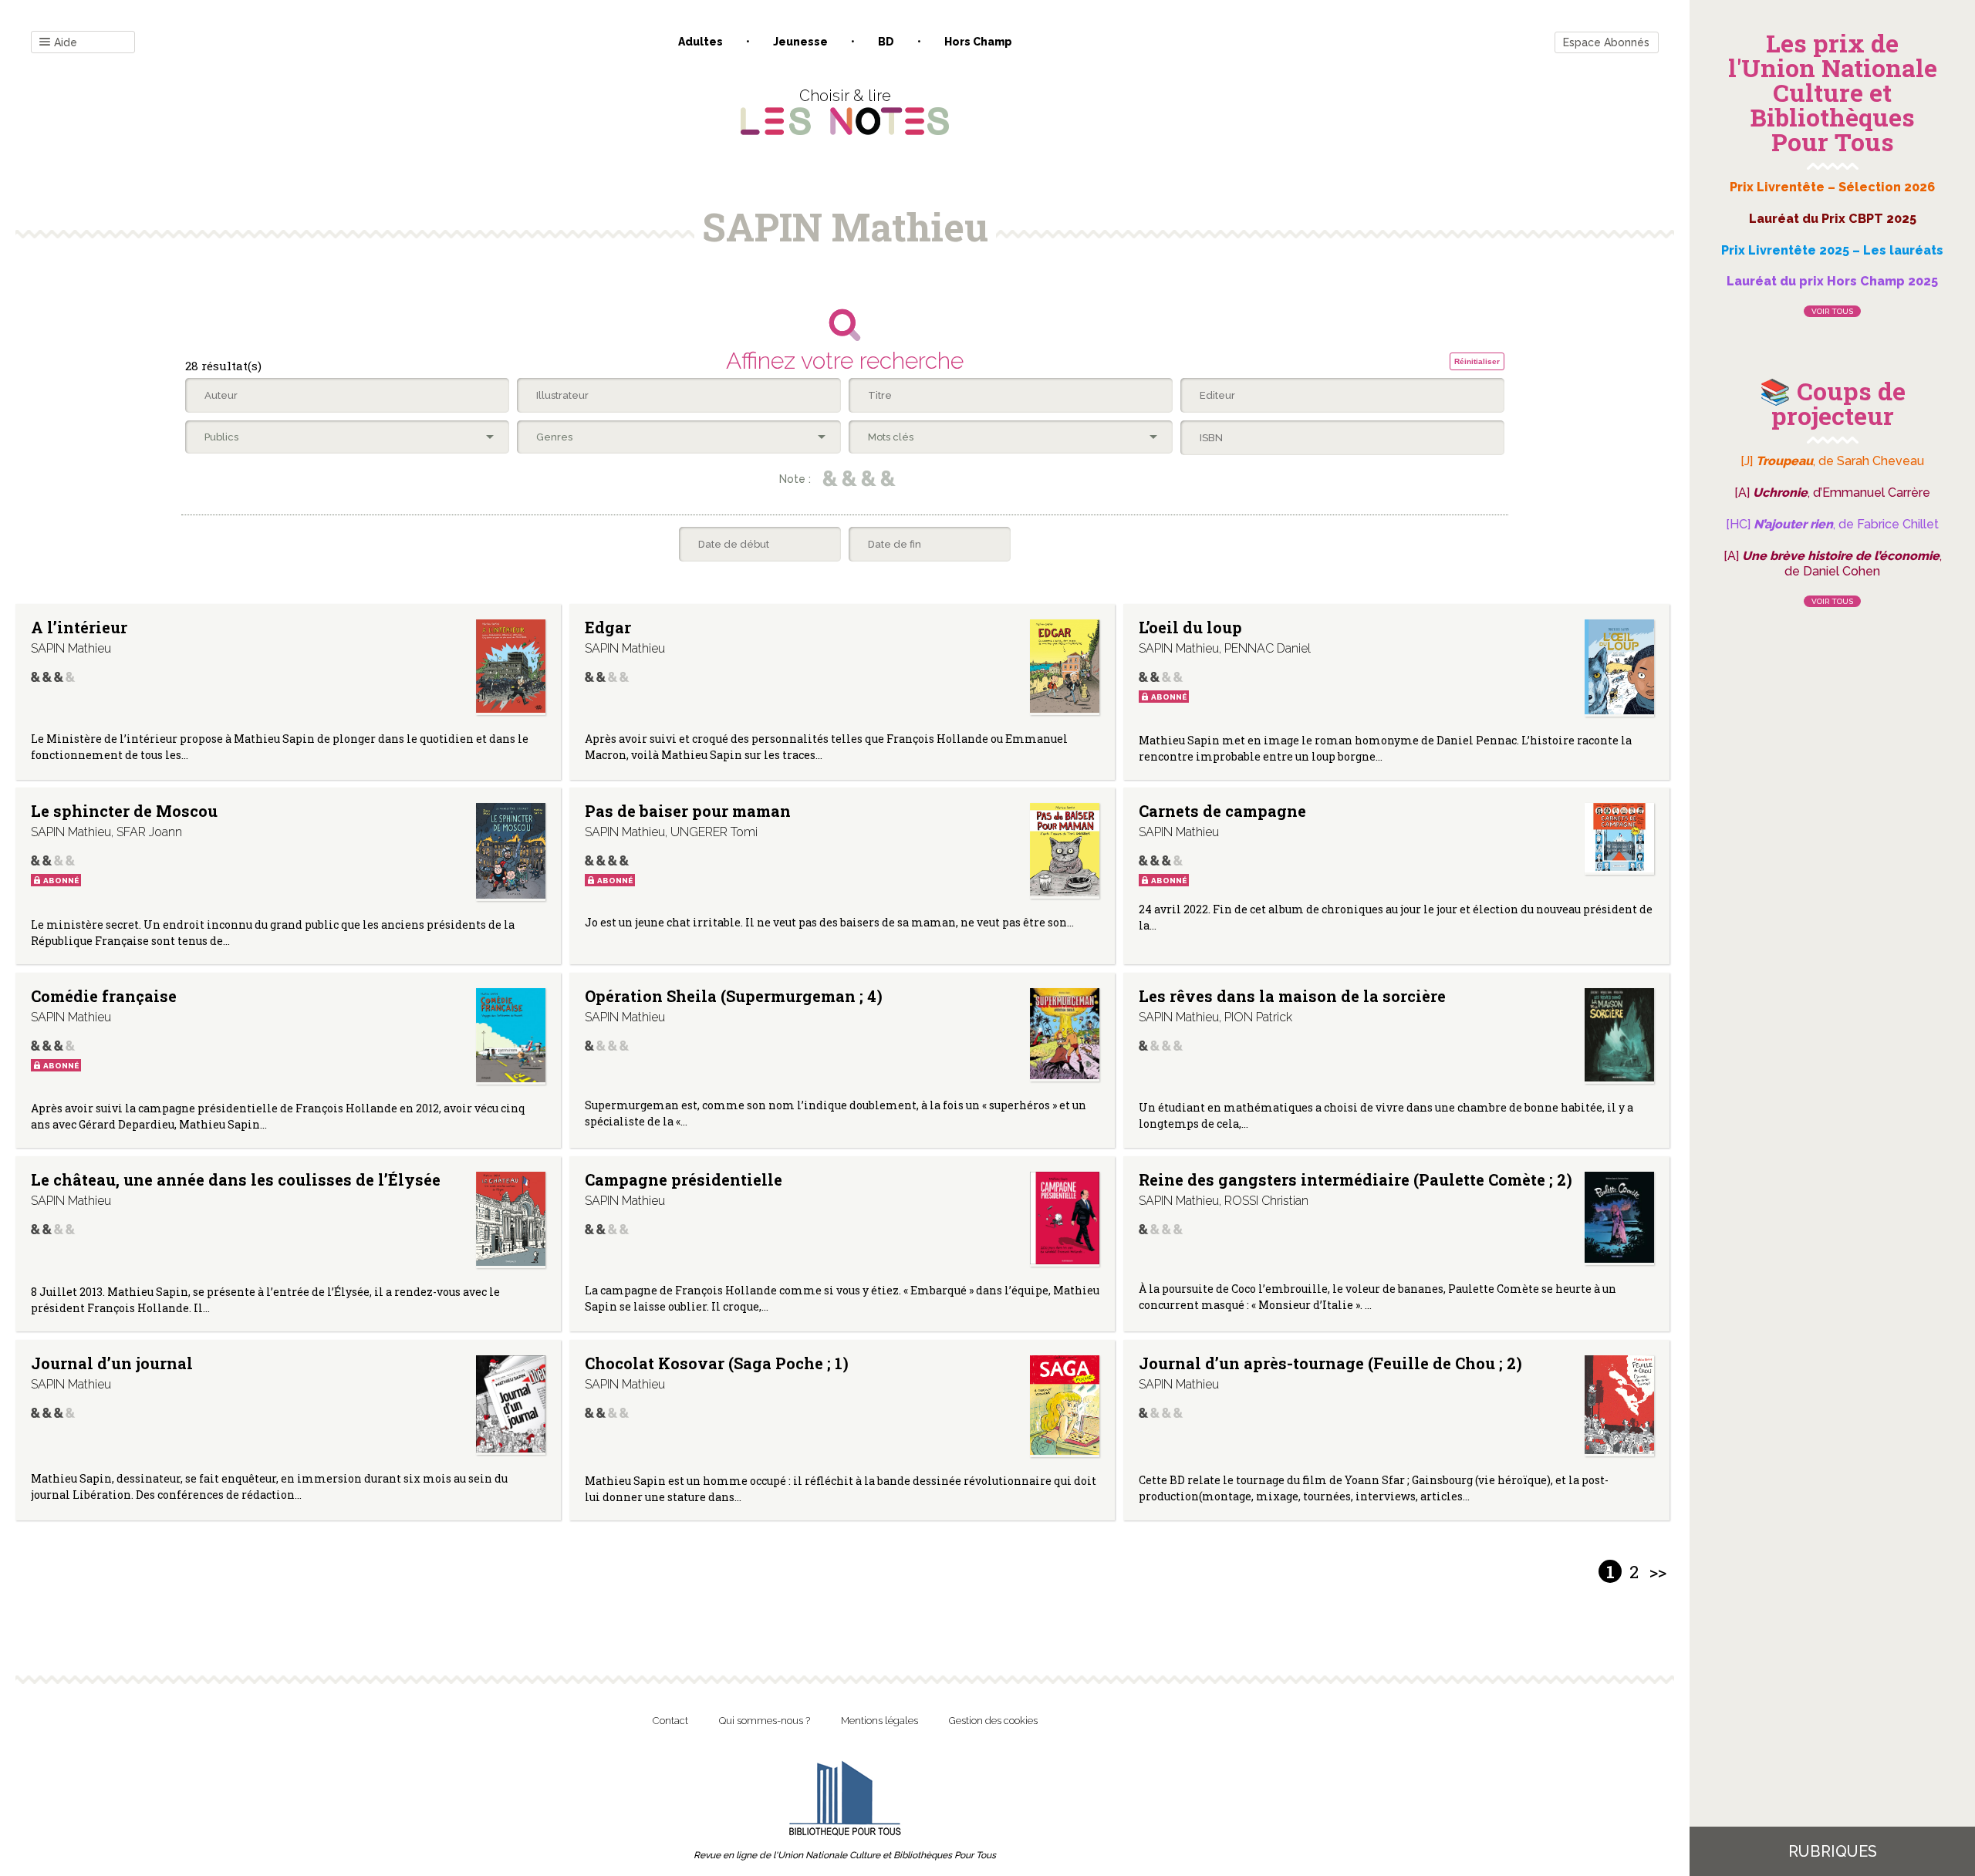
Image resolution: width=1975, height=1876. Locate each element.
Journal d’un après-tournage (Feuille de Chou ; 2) (1330, 1363)
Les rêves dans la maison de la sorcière (1292, 996)
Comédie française (104, 996)
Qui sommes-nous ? (765, 1721)
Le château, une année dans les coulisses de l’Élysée (236, 1179)
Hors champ (978, 42)
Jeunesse (800, 42)
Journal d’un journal (112, 1363)
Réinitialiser (1477, 361)
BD (886, 42)
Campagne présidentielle (684, 1179)
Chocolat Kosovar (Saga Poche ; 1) (717, 1363)
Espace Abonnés (1606, 42)
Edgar (608, 627)
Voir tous (1832, 311)
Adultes (701, 42)
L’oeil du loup (1190, 627)
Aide (66, 42)
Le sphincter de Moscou (124, 811)
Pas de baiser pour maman (688, 811)
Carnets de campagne (1222, 811)
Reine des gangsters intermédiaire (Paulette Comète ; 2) (1355, 1179)
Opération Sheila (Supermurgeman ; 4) (734, 996)
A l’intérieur (79, 627)
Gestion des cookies (993, 1721)
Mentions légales (879, 1721)
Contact (670, 1721)
